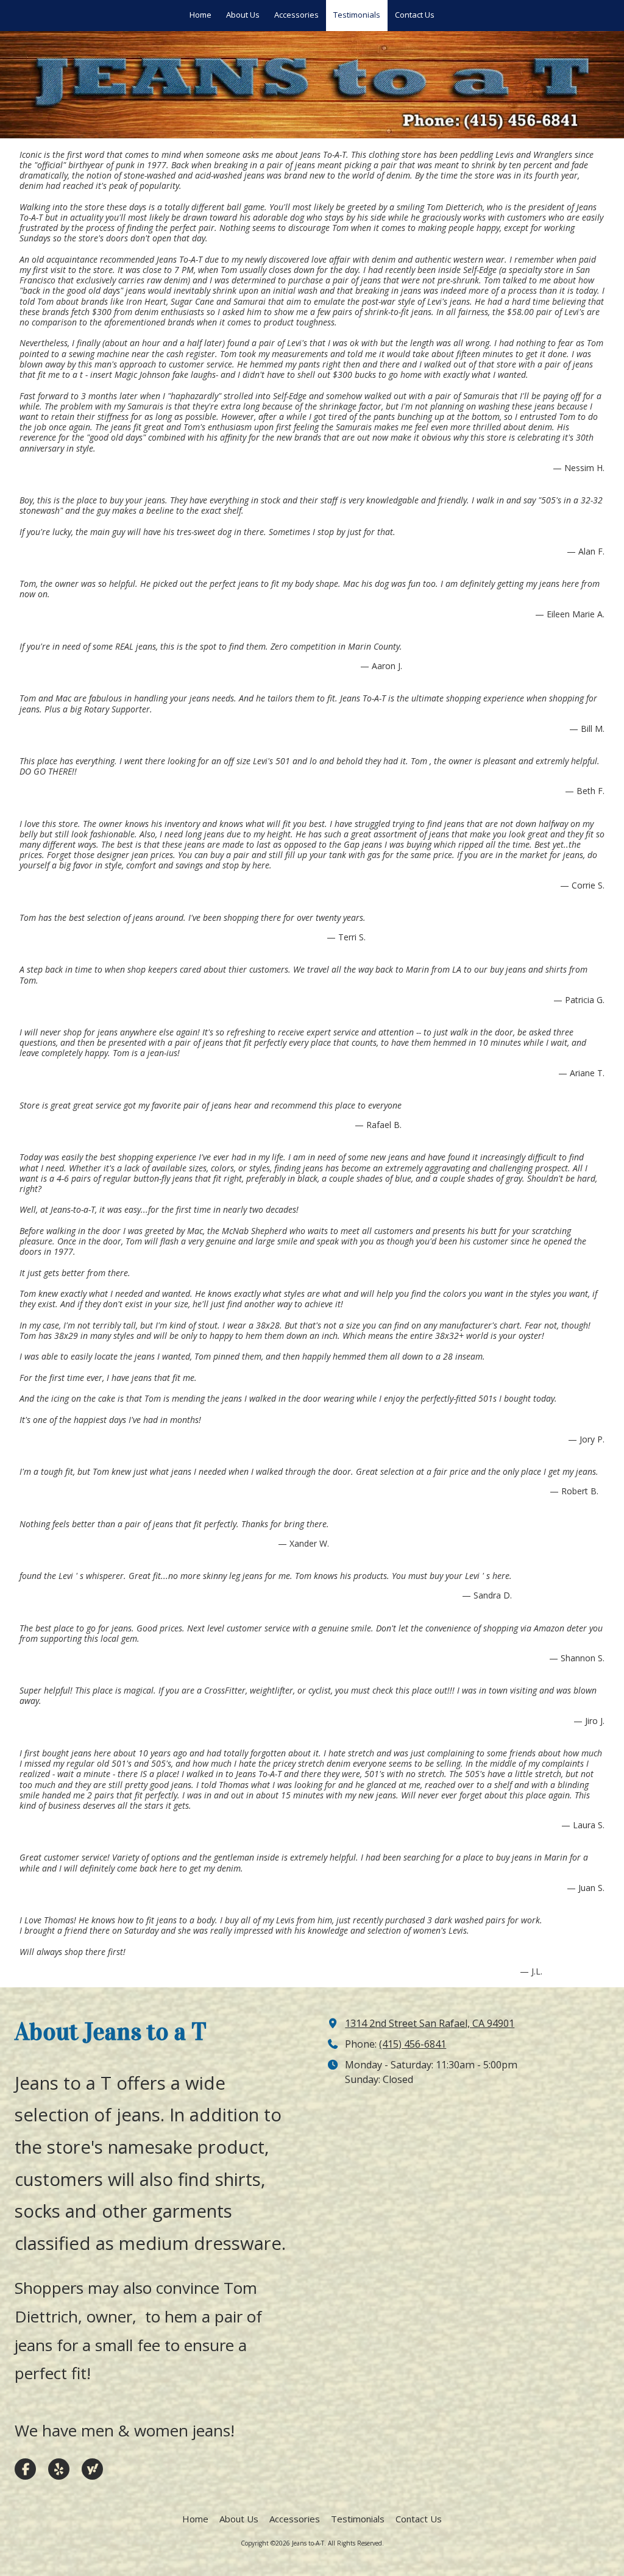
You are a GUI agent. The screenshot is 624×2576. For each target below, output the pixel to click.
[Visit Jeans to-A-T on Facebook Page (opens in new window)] (25, 2469)
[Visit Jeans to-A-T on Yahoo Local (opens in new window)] (92, 2469)
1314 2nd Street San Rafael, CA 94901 (430, 2023)
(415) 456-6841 (413, 2044)
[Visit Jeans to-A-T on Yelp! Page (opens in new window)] (59, 2469)
